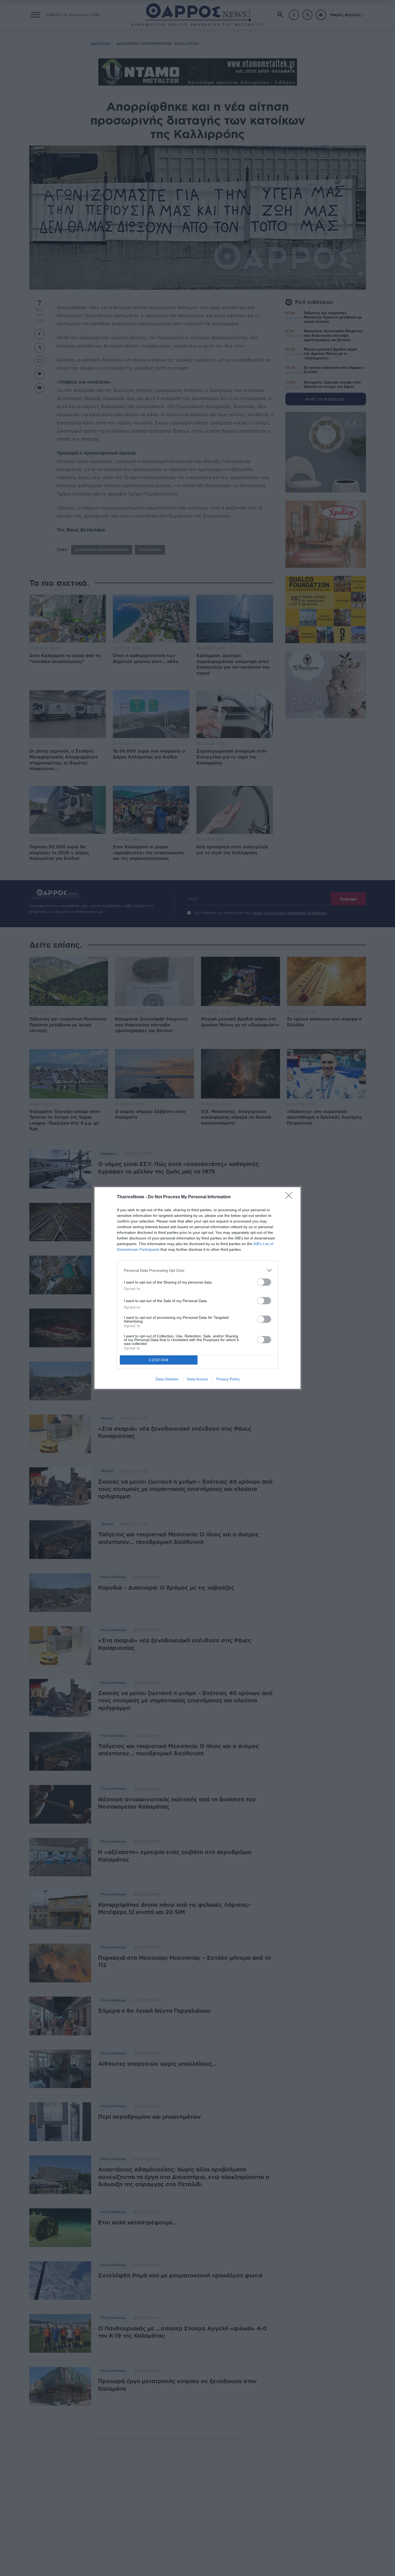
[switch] (264, 1282)
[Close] (290, 1197)
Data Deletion (167, 1379)
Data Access (198, 1379)
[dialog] (198, 1288)
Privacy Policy (228, 1379)
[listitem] (198, 1270)
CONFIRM (159, 1360)
